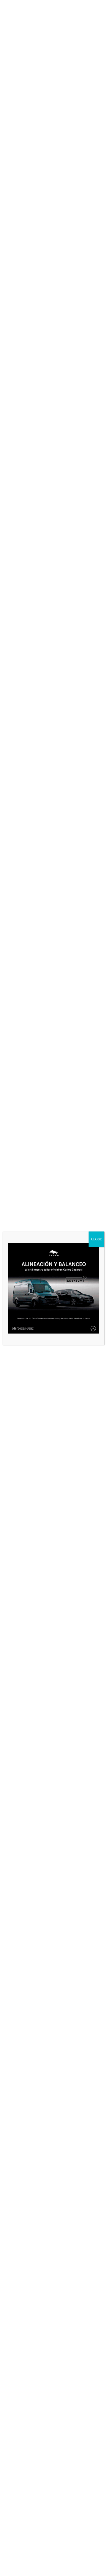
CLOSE (96, 1239)
